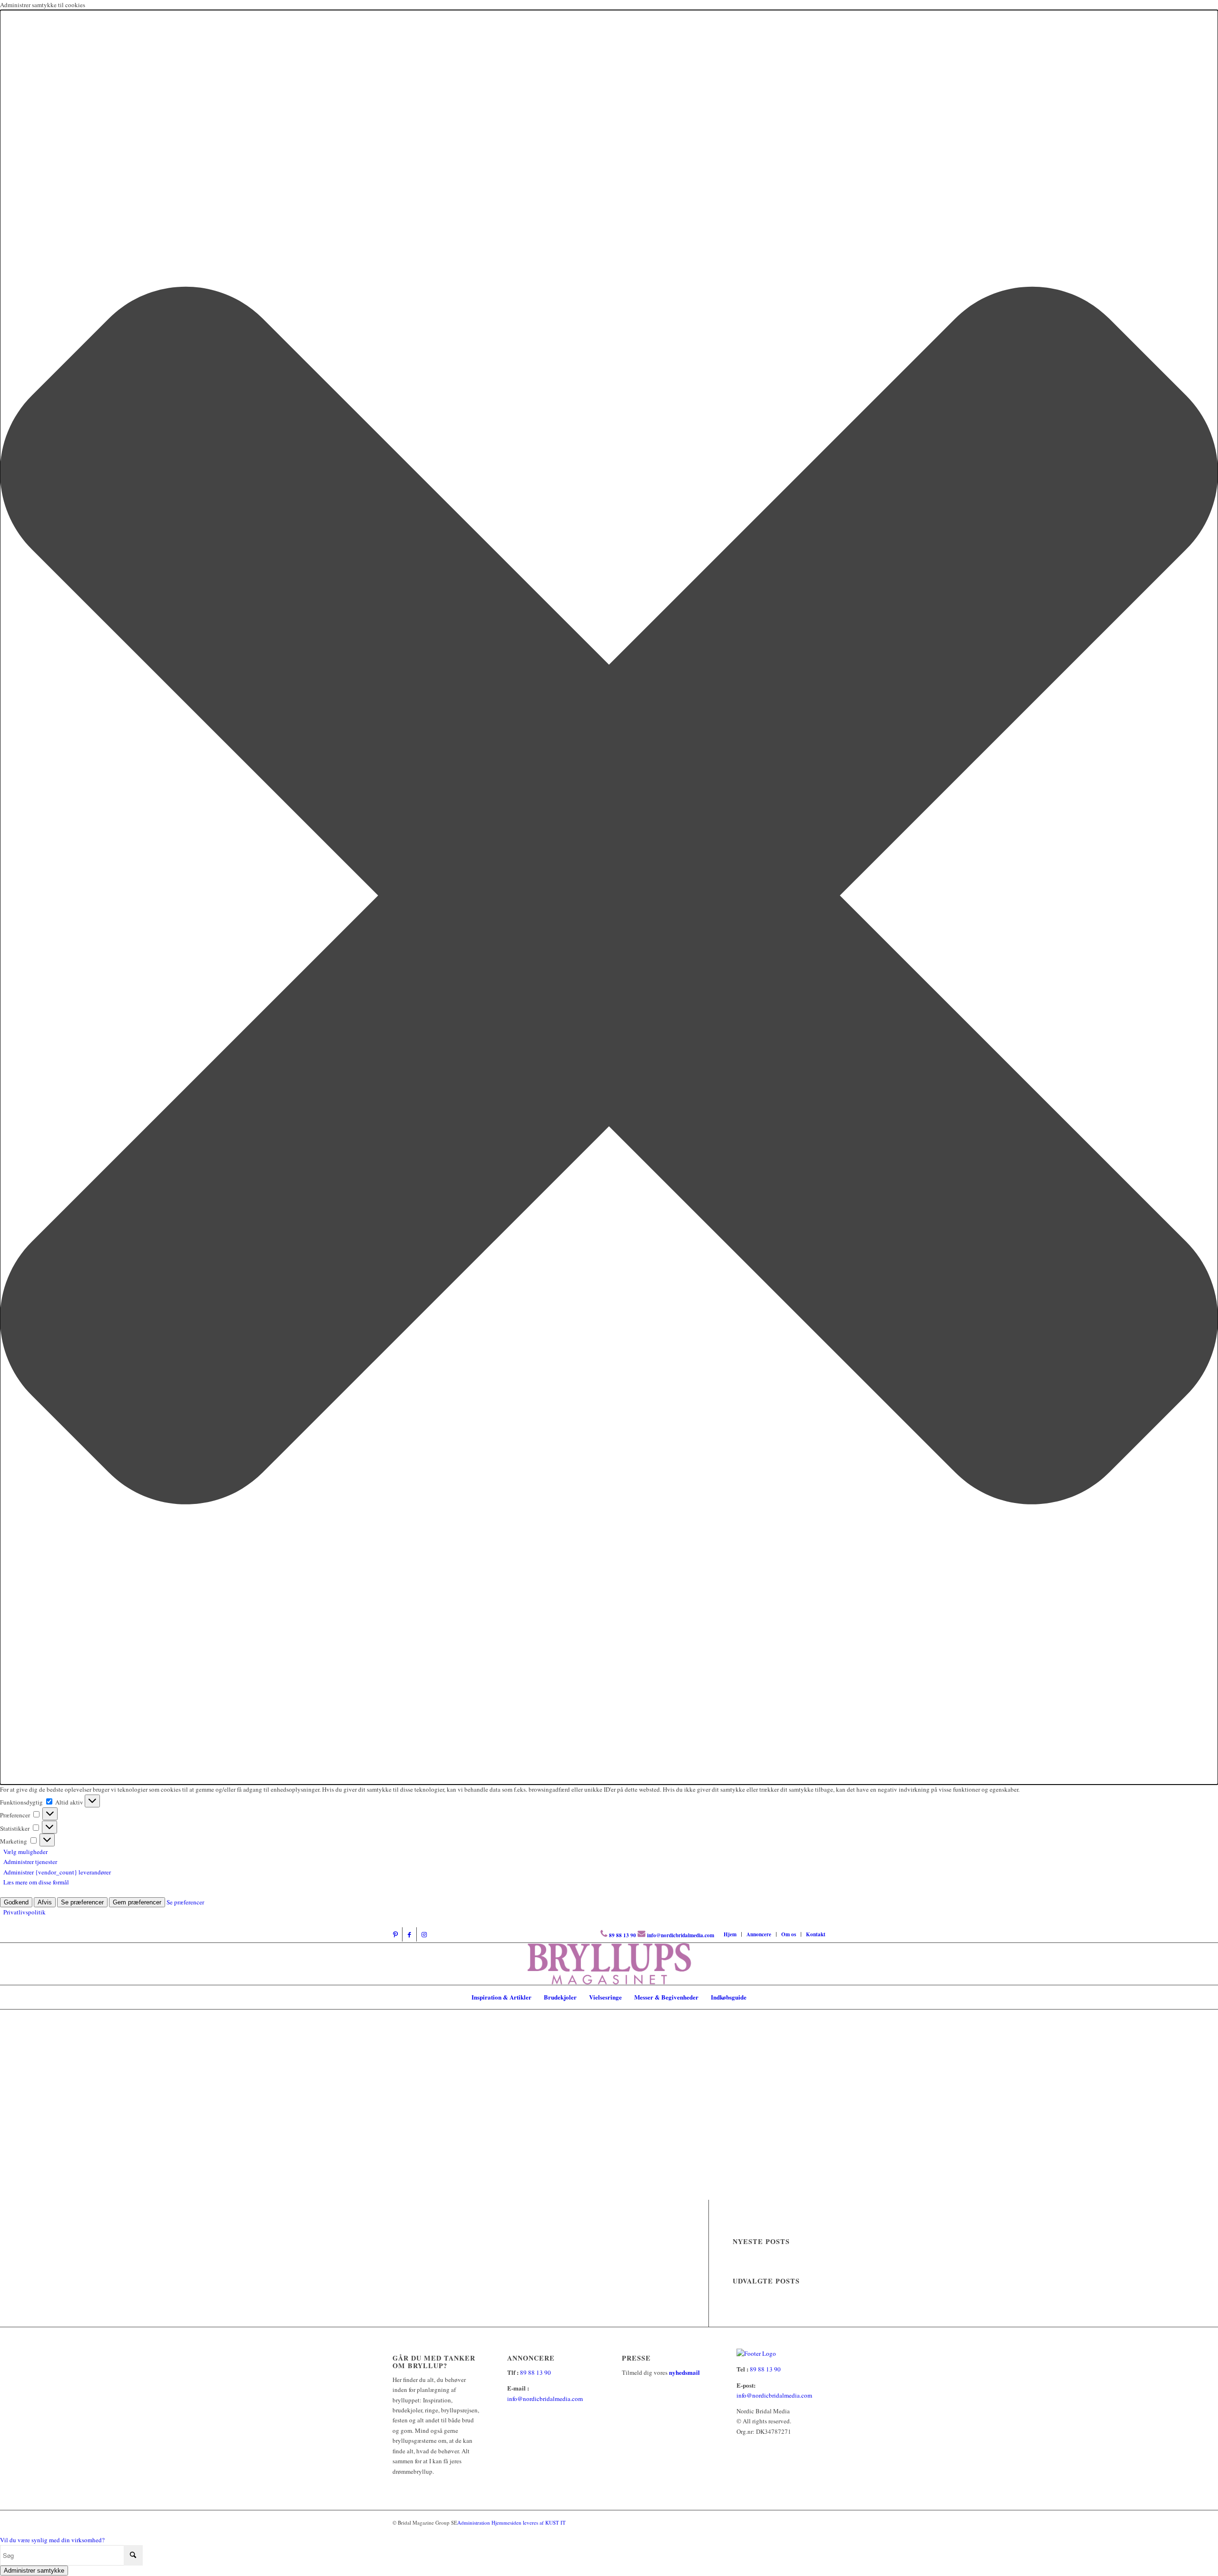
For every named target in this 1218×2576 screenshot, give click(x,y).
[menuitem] (730, 1934)
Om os (789, 1934)
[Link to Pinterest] (395, 1934)
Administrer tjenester (30, 1862)
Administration (474, 2522)
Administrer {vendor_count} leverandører (57, 1872)
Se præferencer (82, 1902)
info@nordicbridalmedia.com (681, 1935)
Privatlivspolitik (25, 1912)
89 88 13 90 (623, 1935)
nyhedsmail (684, 2372)
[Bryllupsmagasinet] (609, 1964)
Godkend (16, 1902)
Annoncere (759, 1934)
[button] (609, 897)
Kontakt (816, 1934)
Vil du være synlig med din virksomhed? (52, 2540)
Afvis (45, 1902)
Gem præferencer (137, 1902)
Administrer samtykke (34, 2571)
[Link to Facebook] (409, 1934)
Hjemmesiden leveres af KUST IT (529, 2522)
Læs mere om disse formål (36, 1882)
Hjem (730, 1934)
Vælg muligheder (25, 1852)
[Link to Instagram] (424, 1934)
